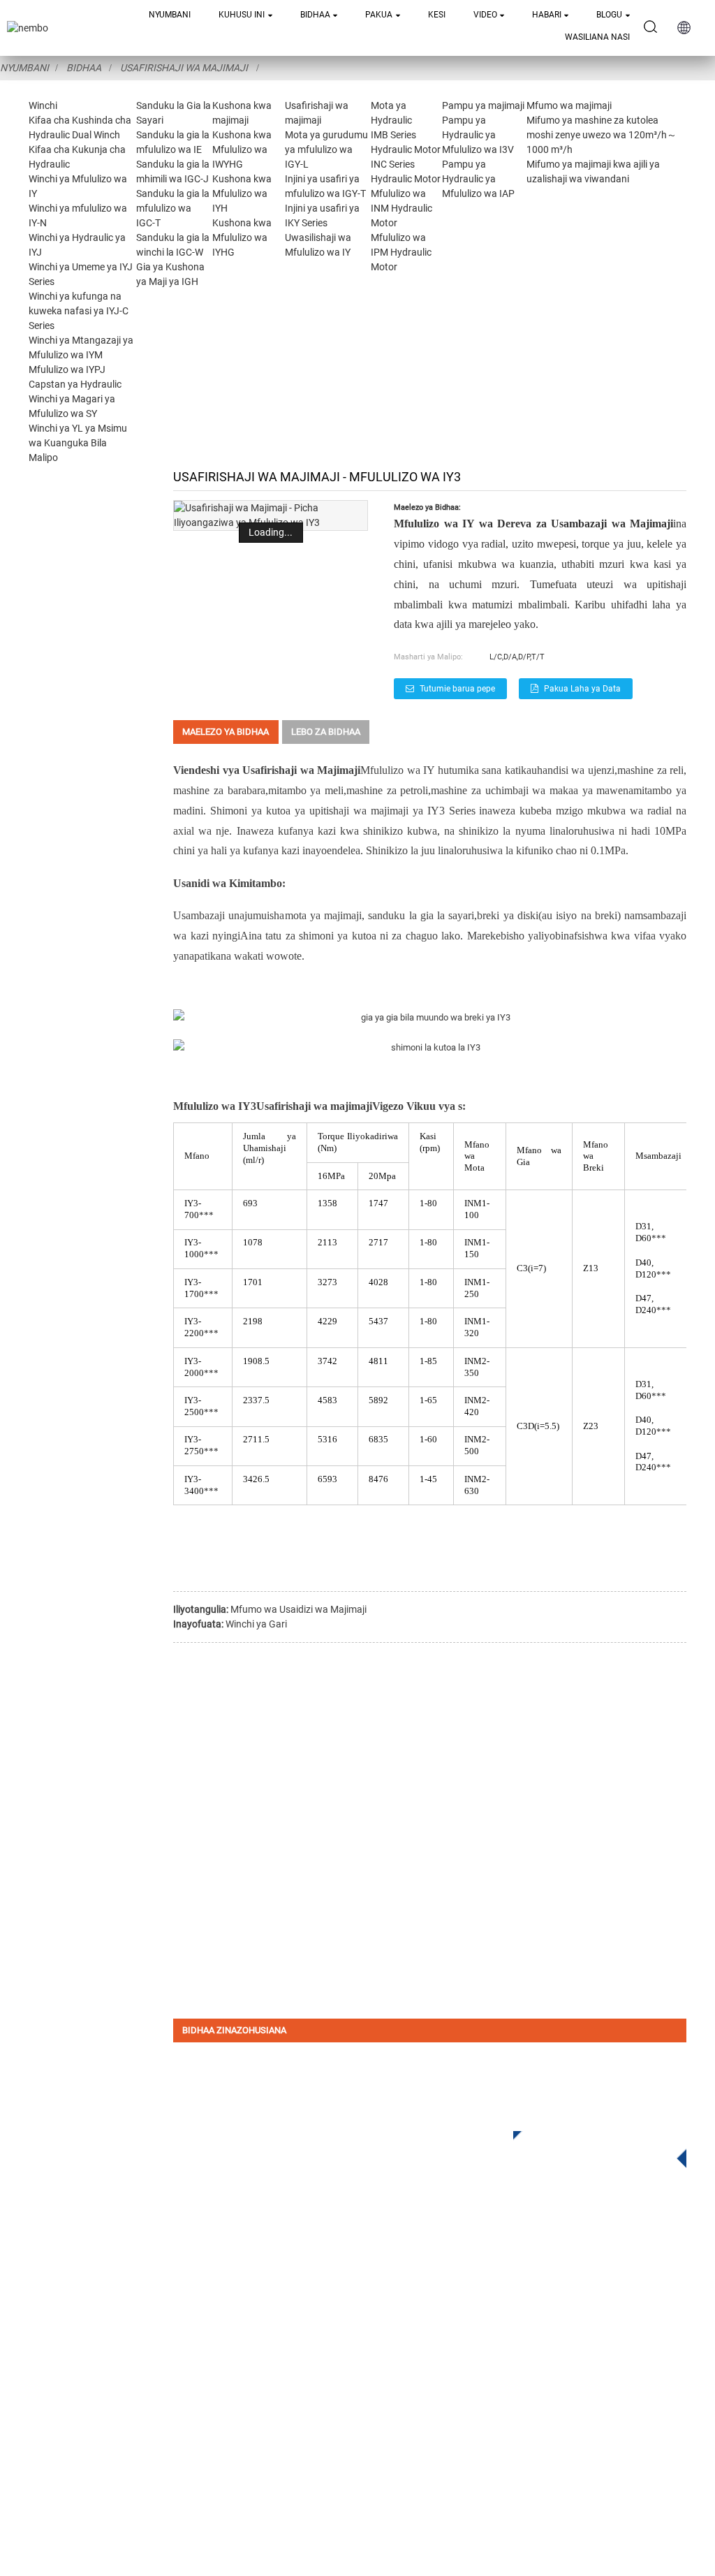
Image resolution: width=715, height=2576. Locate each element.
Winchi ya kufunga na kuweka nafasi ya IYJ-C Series (79, 311)
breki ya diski (508, 915)
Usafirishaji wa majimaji (184, 68)
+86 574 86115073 (479, 2395)
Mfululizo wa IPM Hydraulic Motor (401, 252)
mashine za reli (650, 770)
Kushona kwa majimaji (263, 2340)
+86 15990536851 (488, 2424)
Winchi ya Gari (256, 1624)
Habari (547, 15)
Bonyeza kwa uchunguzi (589, 2145)
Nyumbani (170, 15)
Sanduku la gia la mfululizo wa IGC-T (173, 208)
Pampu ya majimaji (483, 105)
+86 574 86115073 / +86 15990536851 (528, 2295)
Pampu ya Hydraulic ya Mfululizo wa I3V (478, 135)
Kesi (437, 15)
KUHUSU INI (242, 15)
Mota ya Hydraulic (251, 2382)
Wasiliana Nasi (597, 37)
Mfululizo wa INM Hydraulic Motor (401, 208)
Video (485, 15)
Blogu (609, 15)
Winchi (43, 105)
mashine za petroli (387, 790)
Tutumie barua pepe (457, 689)
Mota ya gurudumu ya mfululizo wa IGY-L (326, 149)
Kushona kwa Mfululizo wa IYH (242, 193)
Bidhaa (315, 15)
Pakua (379, 15)
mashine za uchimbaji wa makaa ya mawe (527, 790)
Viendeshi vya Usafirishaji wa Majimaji (267, 770)
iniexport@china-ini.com (510, 2323)
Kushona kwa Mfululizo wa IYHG (242, 237)
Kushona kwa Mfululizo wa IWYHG (242, 149)
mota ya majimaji (324, 915)
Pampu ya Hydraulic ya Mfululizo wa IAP (478, 179)
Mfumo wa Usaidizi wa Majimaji (298, 1609)
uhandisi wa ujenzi (573, 770)
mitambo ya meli (306, 790)
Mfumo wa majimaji (569, 105)
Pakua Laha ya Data (582, 689)
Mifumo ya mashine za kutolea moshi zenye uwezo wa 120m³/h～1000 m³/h (602, 135)
